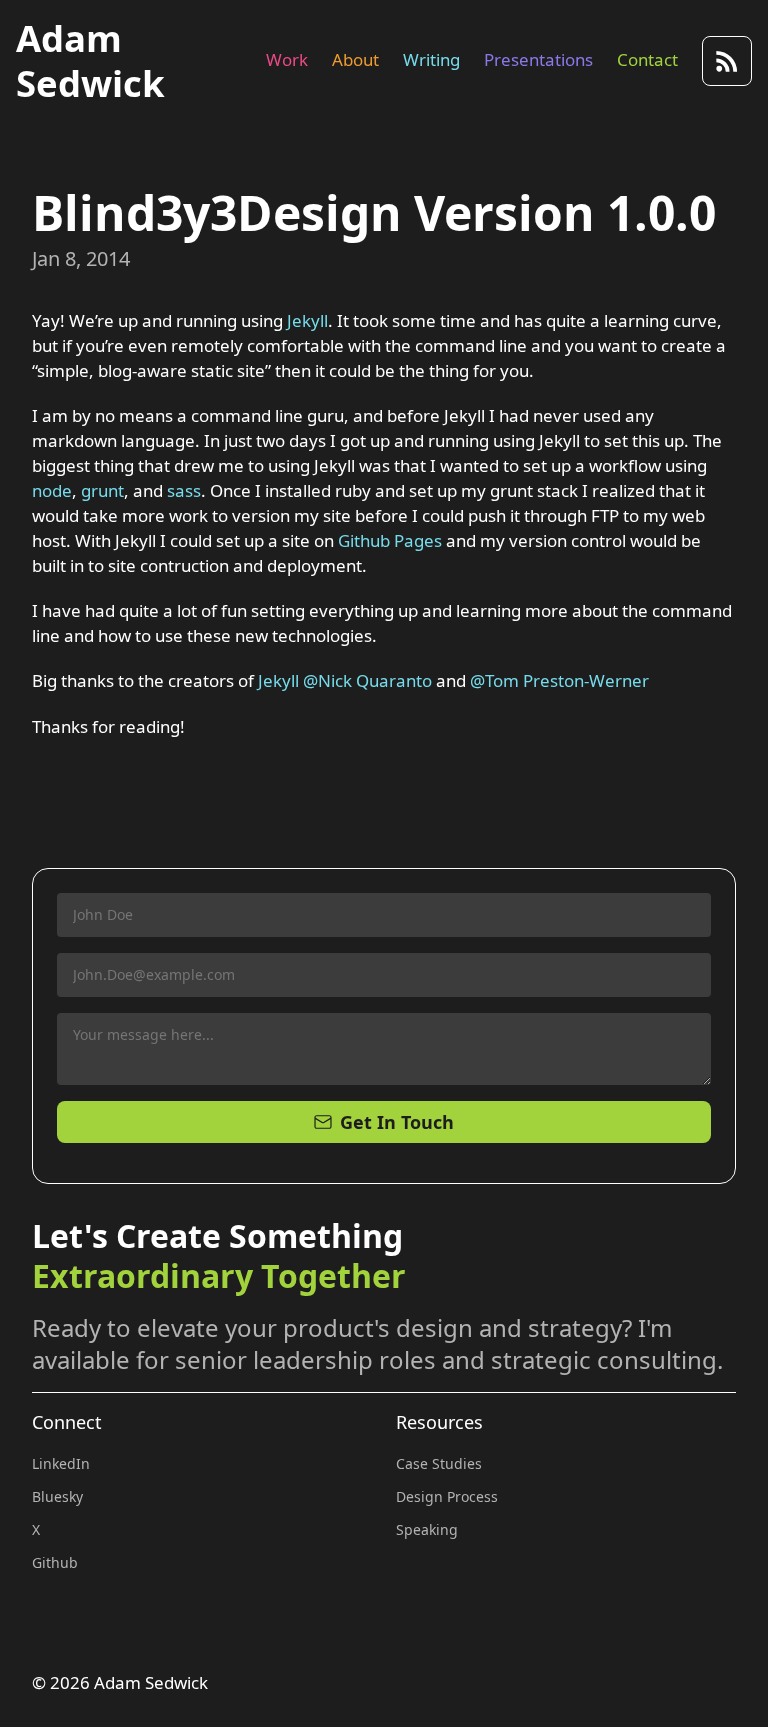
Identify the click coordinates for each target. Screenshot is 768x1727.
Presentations (538, 59)
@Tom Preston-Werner (559, 680)
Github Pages (390, 540)
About (355, 59)
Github (55, 1562)
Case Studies (439, 1463)
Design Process (447, 1496)
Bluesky (57, 1496)
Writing (431, 59)
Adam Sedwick (90, 60)
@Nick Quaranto (367, 680)
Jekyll (307, 320)
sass (184, 490)
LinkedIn (61, 1463)
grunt (102, 490)
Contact (647, 59)
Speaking (427, 1529)
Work (287, 59)
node (52, 490)
